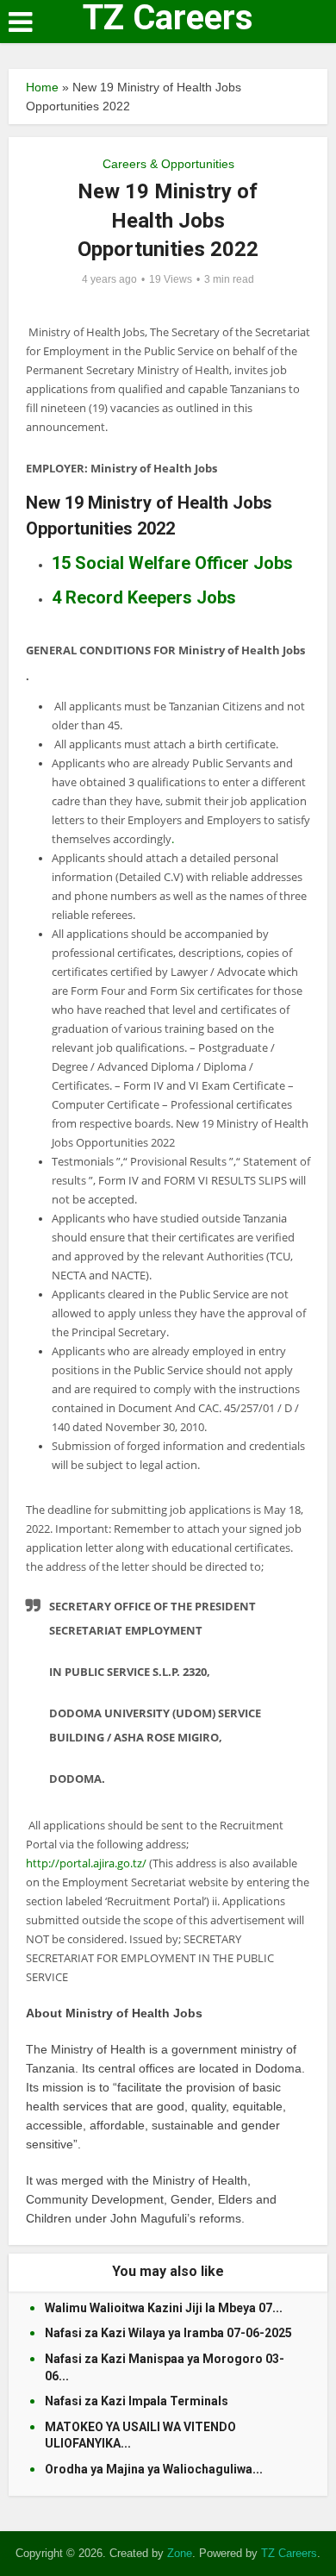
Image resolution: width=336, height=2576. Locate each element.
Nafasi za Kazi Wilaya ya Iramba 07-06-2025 (168, 2333)
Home (42, 87)
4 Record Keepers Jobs (144, 597)
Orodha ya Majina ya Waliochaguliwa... (154, 2469)
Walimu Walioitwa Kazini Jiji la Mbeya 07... (164, 2308)
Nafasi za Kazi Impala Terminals (137, 2401)
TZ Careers (168, 18)
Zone (180, 2553)
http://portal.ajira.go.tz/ (86, 1863)
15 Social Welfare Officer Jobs (172, 563)
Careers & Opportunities (168, 164)
